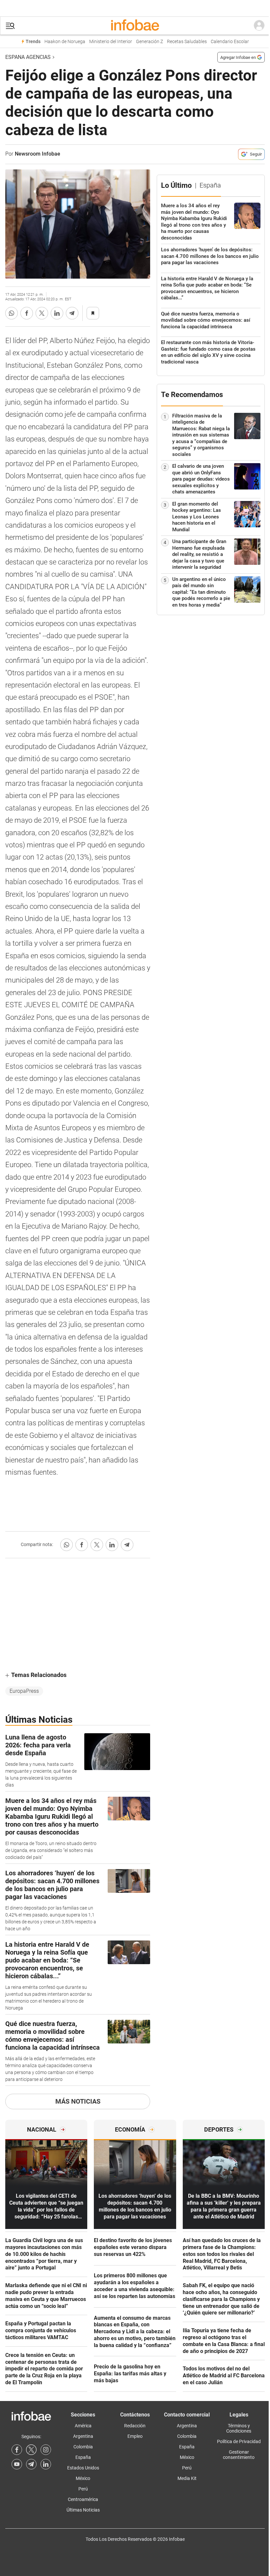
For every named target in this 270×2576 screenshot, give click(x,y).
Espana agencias (28, 57)
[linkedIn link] (46, 2464)
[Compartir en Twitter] (42, 313)
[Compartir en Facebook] (27, 313)
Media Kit (187, 2478)
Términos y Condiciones (239, 2428)
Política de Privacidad (239, 2441)
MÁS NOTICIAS (78, 2101)
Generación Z (149, 42)
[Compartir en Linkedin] (57, 313)
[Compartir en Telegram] (72, 313)
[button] (10, 26)
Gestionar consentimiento (239, 2455)
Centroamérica (83, 2499)
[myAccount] (259, 26)
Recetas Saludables (187, 42)
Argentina (83, 2436)
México (83, 2478)
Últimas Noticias (83, 2510)
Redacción (135, 2426)
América (83, 2426)
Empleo (135, 2436)
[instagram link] (46, 2450)
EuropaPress (24, 1691)
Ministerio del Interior (111, 42)
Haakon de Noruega (65, 42)
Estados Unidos (83, 2468)
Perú (83, 2489)
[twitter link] (31, 2450)
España (83, 2457)
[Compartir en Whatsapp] (12, 313)
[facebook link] (17, 2450)
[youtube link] (17, 2464)
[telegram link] (31, 2464)
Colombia (83, 2447)
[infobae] (135, 26)
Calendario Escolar (230, 42)
